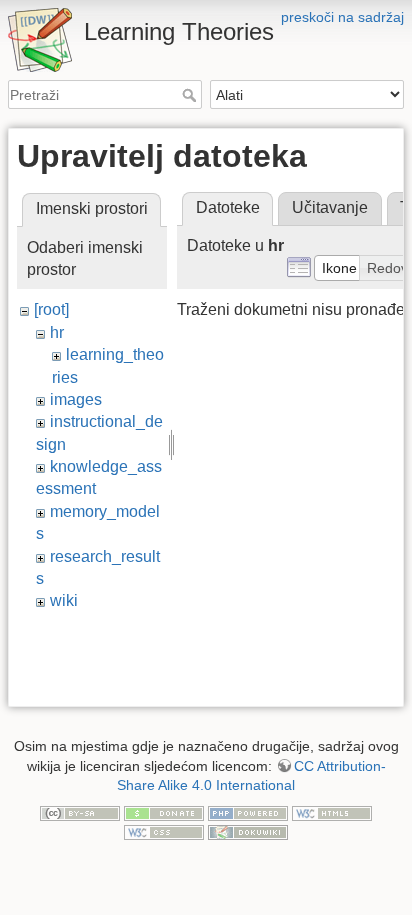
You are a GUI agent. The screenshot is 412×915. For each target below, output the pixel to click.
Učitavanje (330, 207)
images (76, 399)
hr (57, 332)
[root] (51, 309)
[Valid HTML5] (332, 812)
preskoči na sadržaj (342, 17)
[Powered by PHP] (248, 812)
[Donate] (164, 812)
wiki (64, 600)
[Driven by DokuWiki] (248, 832)
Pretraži (191, 95)
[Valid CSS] (164, 832)
